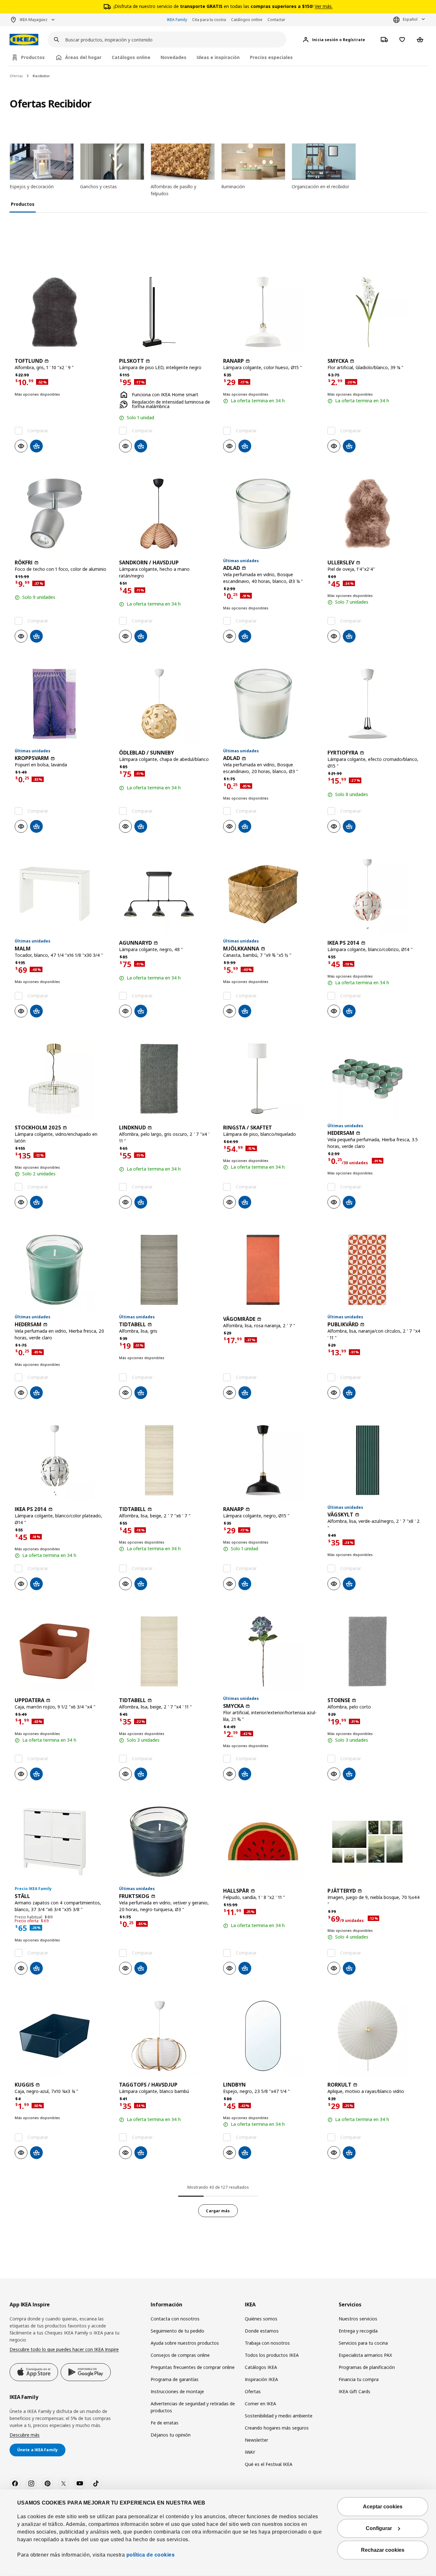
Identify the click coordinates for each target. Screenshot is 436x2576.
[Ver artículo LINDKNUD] (166, 1079)
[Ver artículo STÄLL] (62, 1842)
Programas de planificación (367, 2367)
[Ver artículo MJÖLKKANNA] (270, 894)
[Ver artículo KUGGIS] (62, 2036)
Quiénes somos (261, 2319)
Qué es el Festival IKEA (269, 2464)
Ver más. (324, 6)
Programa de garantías (175, 2379)
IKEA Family (177, 20)
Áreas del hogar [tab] (83, 57)
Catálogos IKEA (261, 2367)
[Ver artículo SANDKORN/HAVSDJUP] (166, 514)
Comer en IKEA (260, 2404)
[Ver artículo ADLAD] (270, 514)
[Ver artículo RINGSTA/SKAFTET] (270, 1079)
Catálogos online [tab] (131, 57)
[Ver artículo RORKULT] (375, 2036)
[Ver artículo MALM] (62, 894)
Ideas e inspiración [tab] (218, 57)
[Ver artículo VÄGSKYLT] (375, 1460)
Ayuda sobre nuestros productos (185, 2343)
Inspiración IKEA (261, 2379)
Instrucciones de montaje (177, 2391)
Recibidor (41, 76)
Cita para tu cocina (209, 20)
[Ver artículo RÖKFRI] (62, 514)
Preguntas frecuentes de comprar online (193, 2367)
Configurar (379, 2528)
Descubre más (25, 2435)
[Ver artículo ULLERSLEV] (375, 514)
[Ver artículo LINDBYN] (270, 2036)
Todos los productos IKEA (272, 2355)
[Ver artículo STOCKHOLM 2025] (62, 1079)
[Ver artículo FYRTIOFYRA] (375, 704)
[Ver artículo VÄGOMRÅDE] (270, 1270)
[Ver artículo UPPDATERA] (62, 1651)
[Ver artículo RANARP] (270, 312)
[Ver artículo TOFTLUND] (62, 312)
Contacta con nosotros (175, 2319)
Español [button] (410, 19)
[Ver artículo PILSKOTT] (166, 312)
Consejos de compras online (180, 2355)
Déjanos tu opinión (171, 2435)
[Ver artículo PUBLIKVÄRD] (375, 1270)
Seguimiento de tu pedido (177, 2331)
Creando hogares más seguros (277, 2428)
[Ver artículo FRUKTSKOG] (166, 1842)
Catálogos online (247, 20)
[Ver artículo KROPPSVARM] (62, 704)
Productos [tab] (33, 57)
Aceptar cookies (383, 2507)
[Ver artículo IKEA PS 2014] (375, 894)
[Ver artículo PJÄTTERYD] (375, 1842)
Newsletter (256, 2440)
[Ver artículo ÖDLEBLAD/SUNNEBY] (166, 704)
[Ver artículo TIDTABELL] (166, 1270)
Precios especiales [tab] (271, 57)
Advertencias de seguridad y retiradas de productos (193, 2407)
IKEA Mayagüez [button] (34, 20)
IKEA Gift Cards (354, 2391)
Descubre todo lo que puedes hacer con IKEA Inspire (64, 2349)
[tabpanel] (218, 1226)
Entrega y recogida (358, 2331)
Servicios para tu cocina (363, 2343)
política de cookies (150, 2555)
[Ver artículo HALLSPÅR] (270, 1842)
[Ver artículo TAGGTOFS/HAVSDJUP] (166, 2036)
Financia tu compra (359, 2379)
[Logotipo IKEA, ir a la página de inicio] (24, 40)
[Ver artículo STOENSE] (375, 1651)
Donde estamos (262, 2331)
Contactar (276, 20)
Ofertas (16, 76)
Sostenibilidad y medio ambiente (279, 2416)
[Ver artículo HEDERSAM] (375, 1079)
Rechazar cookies (383, 2550)
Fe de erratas (165, 2423)
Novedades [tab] (173, 57)
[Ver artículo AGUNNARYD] (166, 894)
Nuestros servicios (358, 2319)
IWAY (250, 2452)
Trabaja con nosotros (267, 2343)
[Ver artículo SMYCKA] (375, 312)
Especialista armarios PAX (365, 2355)
